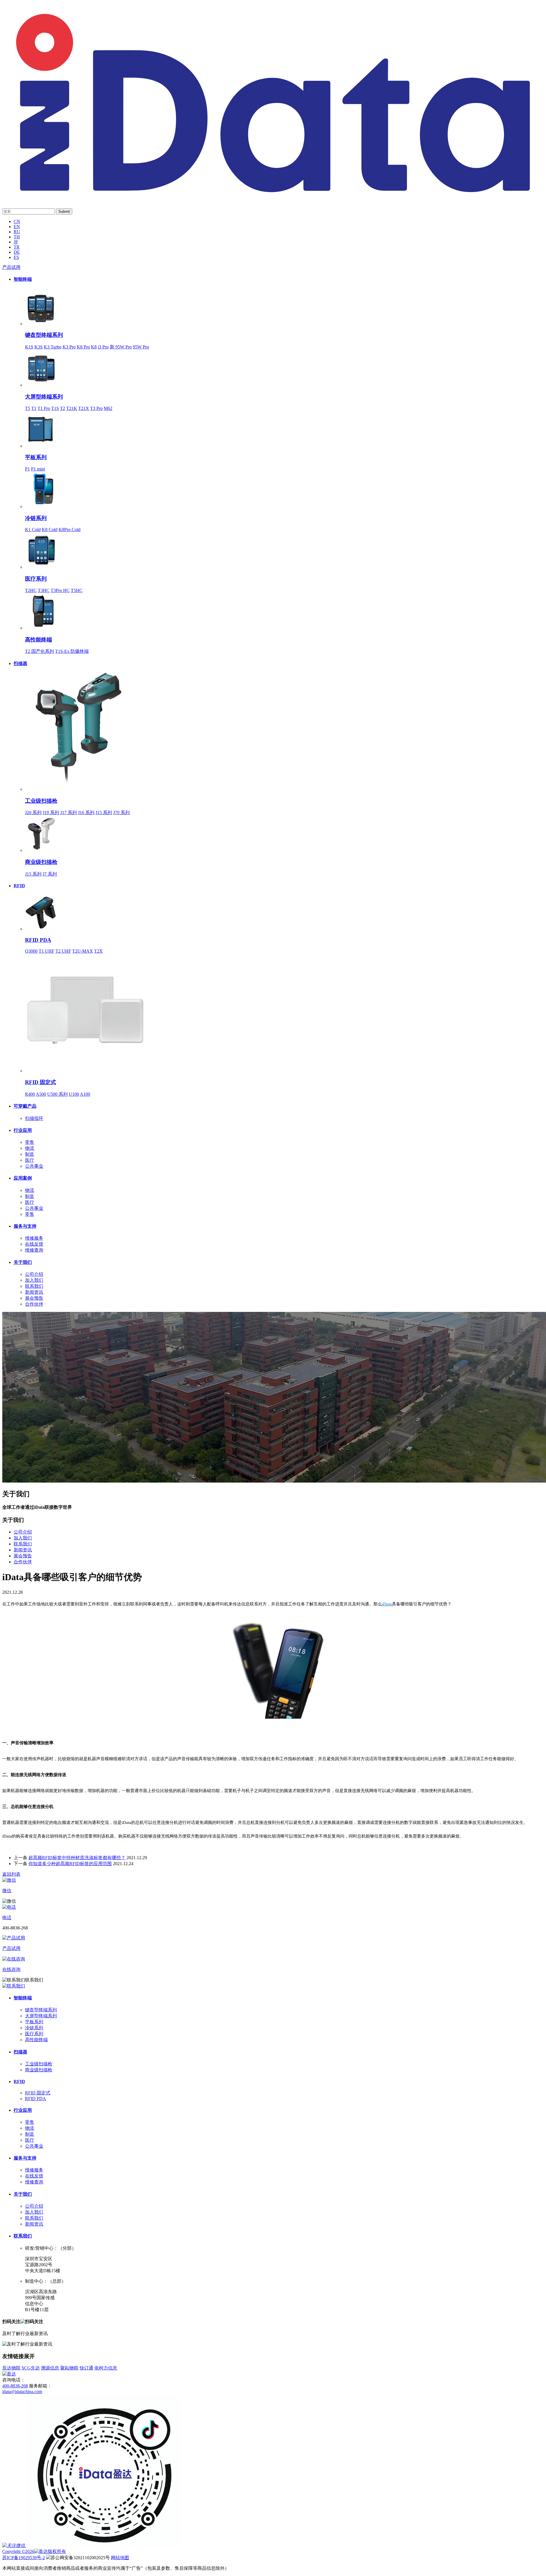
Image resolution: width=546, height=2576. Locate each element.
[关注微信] (14, 2545)
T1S (55, 408)
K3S (39, 347)
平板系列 (36, 457)
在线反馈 (34, 1244)
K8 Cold (50, 530)
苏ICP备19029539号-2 (24, 2558)
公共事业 (34, 1166)
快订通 (86, 2368)
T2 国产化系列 (40, 651)
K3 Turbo (53, 347)
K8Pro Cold (70, 530)
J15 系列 (104, 813)
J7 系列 (50, 874)
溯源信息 (50, 2368)
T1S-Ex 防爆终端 (72, 651)
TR (17, 247)
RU (17, 232)
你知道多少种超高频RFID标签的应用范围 (70, 1864)
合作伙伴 (34, 1304)
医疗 (30, 1160)
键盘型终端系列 (44, 335)
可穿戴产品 (25, 1106)
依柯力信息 (106, 2368)
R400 (30, 1094)
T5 (28, 408)
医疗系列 (36, 579)
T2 (63, 408)
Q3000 (31, 951)
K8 (94, 347)
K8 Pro (83, 347)
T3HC (44, 590)
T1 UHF (46, 951)
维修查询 (34, 1250)
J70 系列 (121, 813)
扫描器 (20, 663)
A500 (41, 1094)
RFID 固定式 (41, 1082)
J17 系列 (69, 813)
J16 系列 (86, 813)
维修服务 (34, 1238)
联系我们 (34, 1286)
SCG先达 (31, 2368)
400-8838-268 (15, 2386)
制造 (30, 1154)
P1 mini (38, 469)
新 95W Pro (121, 347)
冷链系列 (36, 518)
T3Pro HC (60, 590)
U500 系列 (57, 1094)
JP (16, 242)
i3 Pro (103, 347)
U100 (74, 1094)
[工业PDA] (273, 197)
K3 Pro (69, 347)
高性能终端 (39, 640)
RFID (19, 886)
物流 (30, 1148)
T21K (72, 408)
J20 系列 (33, 813)
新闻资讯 (34, 1292)
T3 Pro (96, 408)
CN (17, 221)
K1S (29, 347)
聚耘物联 (69, 2368)
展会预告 (34, 1298)
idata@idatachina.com (22, 2392)
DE (17, 252)
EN (17, 227)
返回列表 (11, 1874)
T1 (34, 408)
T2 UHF (63, 951)
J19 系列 (51, 813)
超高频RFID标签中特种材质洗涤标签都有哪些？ (77, 1858)
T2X (98, 951)
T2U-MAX (83, 951)
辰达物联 (11, 2368)
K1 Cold (33, 530)
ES (16, 257)
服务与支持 (25, 1226)
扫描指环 (34, 1118)
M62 (108, 408)
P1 (27, 469)
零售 (30, 1142)
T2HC (31, 590)
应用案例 (23, 1178)
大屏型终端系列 (44, 397)
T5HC (77, 590)
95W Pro (141, 347)
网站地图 (120, 2558)
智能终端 (23, 279)
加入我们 (34, 1280)
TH (17, 237)
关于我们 (23, 1262)
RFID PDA (38, 940)
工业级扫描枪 (41, 801)
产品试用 (11, 267)
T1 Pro (44, 408)
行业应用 (23, 1130)
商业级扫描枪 (41, 862)
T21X (84, 408)
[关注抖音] (105, 2545)
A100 (85, 1094)
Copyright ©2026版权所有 (34, 2551)
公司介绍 (34, 1274)
